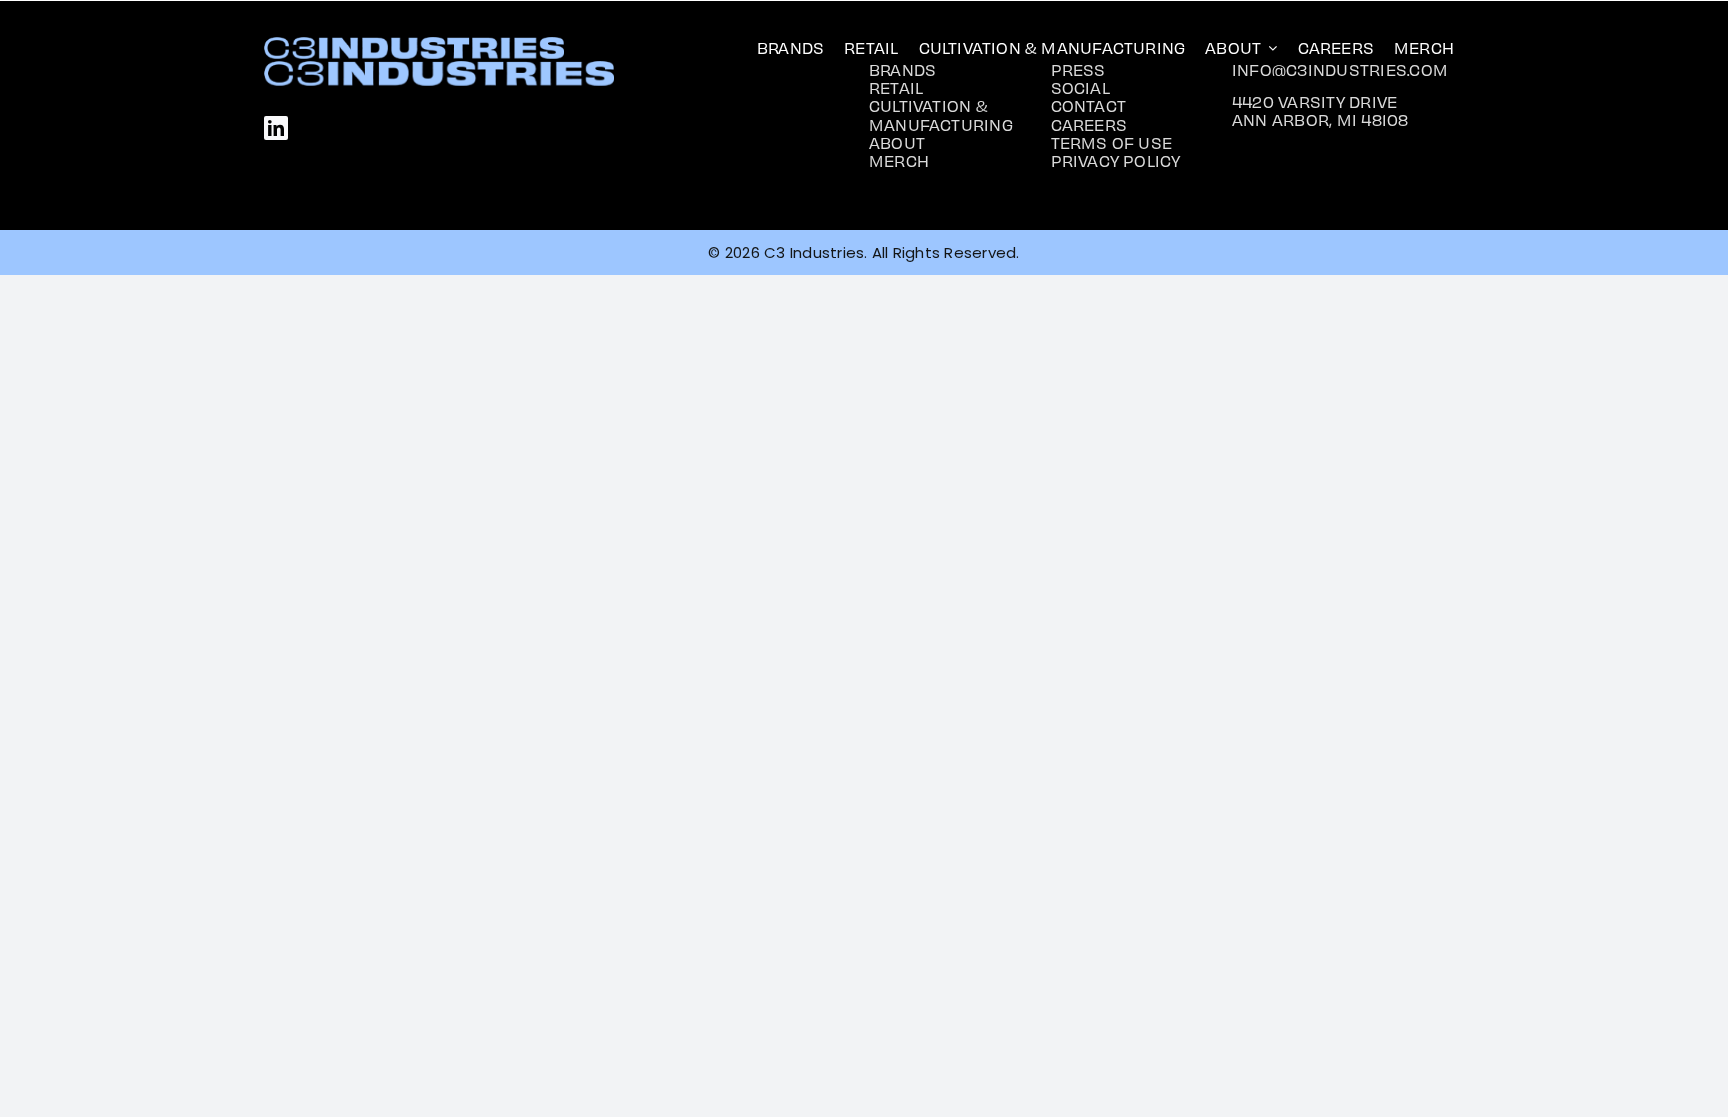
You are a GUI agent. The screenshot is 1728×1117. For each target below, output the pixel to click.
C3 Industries (814, 252)
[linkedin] (276, 128)
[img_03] (414, 44)
